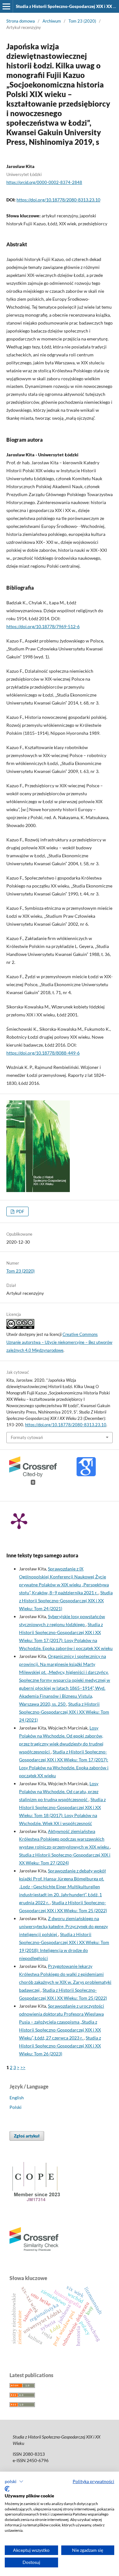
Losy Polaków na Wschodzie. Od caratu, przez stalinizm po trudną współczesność (59, 1791)
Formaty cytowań (27, 1437)
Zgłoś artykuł (27, 2136)
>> (23, 2067)
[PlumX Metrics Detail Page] (19, 1520)
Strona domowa (21, 21)
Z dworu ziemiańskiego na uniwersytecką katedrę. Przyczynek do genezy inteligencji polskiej (63, 1926)
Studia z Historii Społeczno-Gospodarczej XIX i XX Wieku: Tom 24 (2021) (66, 1600)
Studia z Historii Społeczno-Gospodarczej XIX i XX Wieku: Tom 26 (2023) (60, 2046)
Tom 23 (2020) (82, 21)
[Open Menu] (6, 6)
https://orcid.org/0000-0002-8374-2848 (44, 182)
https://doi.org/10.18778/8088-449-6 (43, 1053)
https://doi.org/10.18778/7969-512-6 (43, 626)
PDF (20, 1211)
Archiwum (52, 21)
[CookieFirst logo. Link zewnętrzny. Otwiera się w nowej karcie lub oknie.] (7, 2489)
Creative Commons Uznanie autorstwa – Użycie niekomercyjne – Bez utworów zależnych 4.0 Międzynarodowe (59, 1342)
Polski (16, 2107)
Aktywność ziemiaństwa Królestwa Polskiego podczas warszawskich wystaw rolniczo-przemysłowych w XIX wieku (64, 1839)
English (17, 2098)
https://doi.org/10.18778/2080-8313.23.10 (58, 200)
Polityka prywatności (93, 2481)
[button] (14, 2481)
